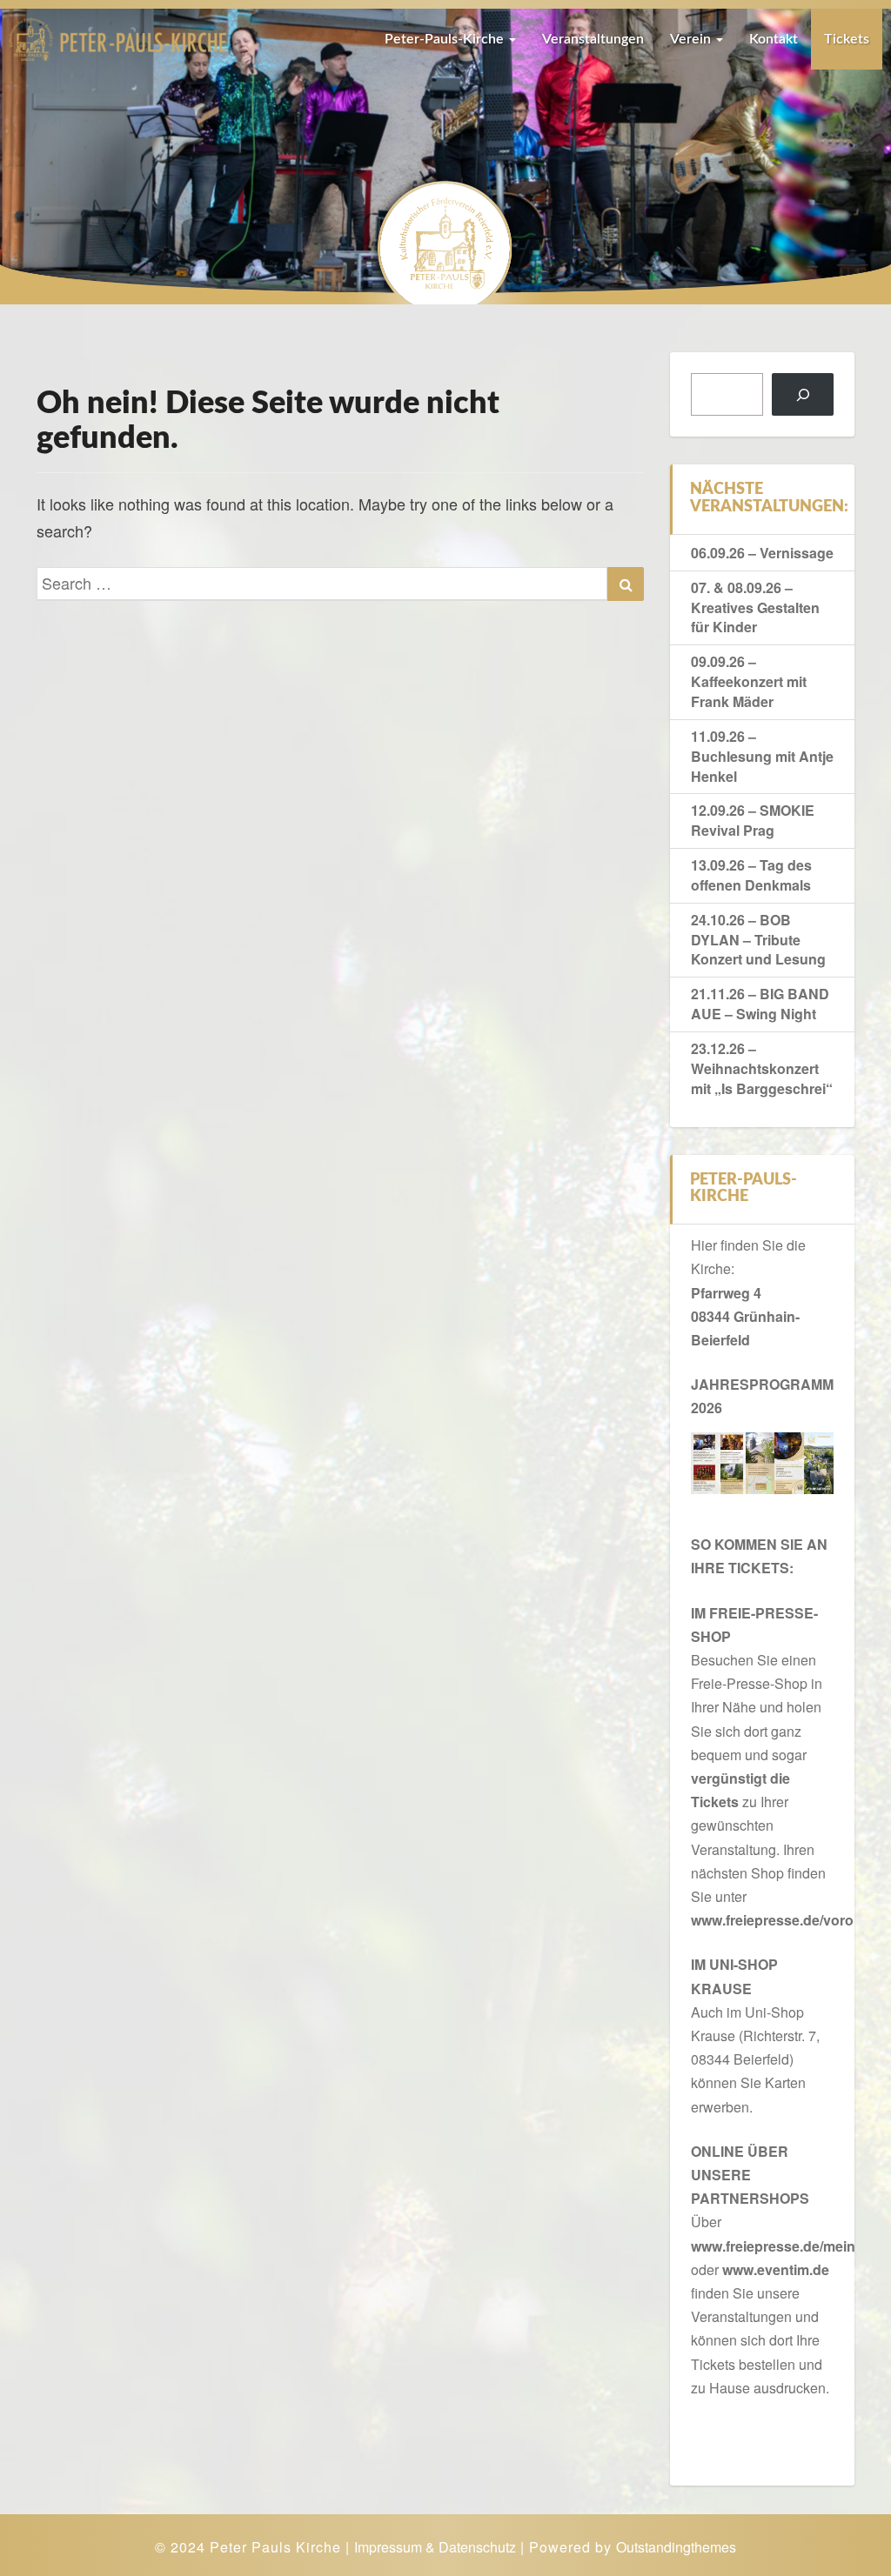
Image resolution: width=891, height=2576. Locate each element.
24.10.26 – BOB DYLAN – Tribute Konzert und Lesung (758, 940)
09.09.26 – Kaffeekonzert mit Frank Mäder (749, 681)
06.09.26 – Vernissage (762, 553)
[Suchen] (803, 394)
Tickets (847, 39)
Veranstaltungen (593, 39)
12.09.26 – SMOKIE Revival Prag (753, 820)
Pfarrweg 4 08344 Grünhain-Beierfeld (745, 1316)
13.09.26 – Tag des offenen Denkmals (751, 875)
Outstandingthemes (676, 2547)
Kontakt (774, 39)
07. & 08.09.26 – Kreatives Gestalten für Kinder (755, 607)
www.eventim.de (776, 2269)
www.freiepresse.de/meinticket (791, 2246)
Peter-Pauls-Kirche (446, 39)
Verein (692, 39)
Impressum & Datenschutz (435, 2547)
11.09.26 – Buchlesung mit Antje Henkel (762, 756)
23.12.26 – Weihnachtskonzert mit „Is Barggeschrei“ (762, 1068)
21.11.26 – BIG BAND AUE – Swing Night (760, 1004)
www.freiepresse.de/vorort (777, 1920)
